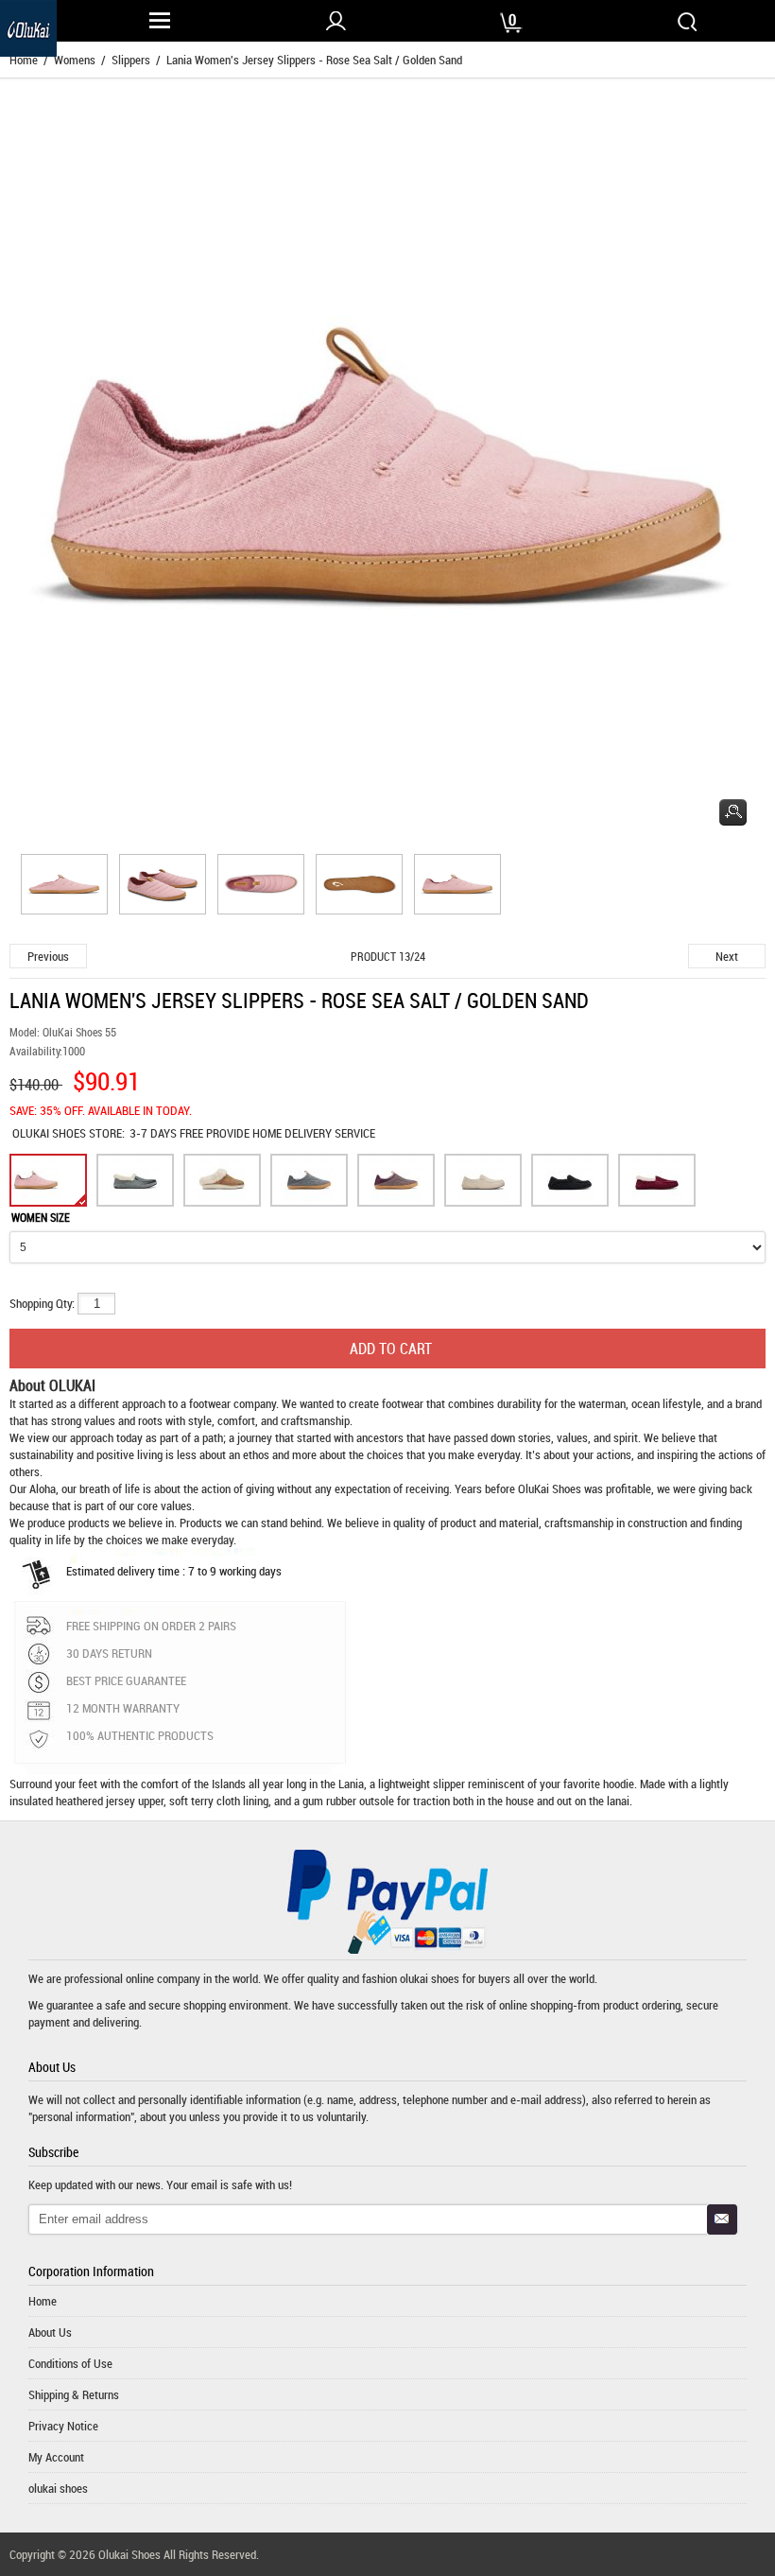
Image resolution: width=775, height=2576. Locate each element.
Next (727, 956)
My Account (56, 2457)
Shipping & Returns (74, 2394)
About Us (50, 2332)
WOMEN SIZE (41, 1217)
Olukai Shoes (129, 2554)
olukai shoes (430, 1978)
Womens (75, 60)
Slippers (131, 60)
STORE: (69, 1133)
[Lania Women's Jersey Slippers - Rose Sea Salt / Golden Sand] (61, 887)
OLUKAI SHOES (51, 1133)
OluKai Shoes (550, 1488)
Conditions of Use (70, 2363)
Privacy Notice (63, 2426)
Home (43, 2301)
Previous (48, 956)
